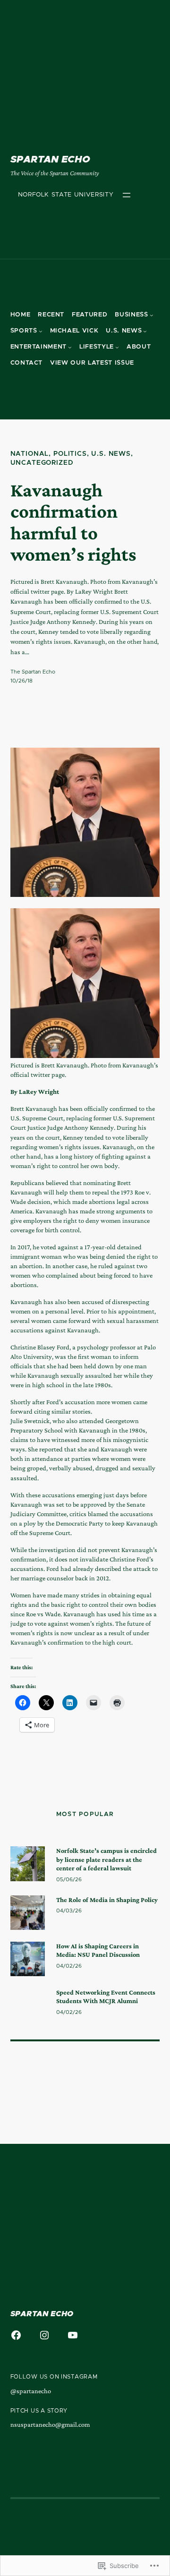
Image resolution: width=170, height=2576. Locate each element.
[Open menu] (127, 195)
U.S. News (111, 454)
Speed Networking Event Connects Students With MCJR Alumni (106, 1996)
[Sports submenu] (41, 331)
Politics (70, 454)
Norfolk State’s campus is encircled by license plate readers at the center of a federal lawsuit (106, 1859)
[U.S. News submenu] (145, 331)
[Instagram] (44, 2335)
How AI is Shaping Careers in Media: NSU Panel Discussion (98, 1950)
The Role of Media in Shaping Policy (107, 1900)
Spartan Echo (50, 160)
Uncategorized (42, 463)
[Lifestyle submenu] (117, 347)
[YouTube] (73, 2335)
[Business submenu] (152, 315)
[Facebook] (16, 2335)
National (30, 454)
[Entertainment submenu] (70, 347)
